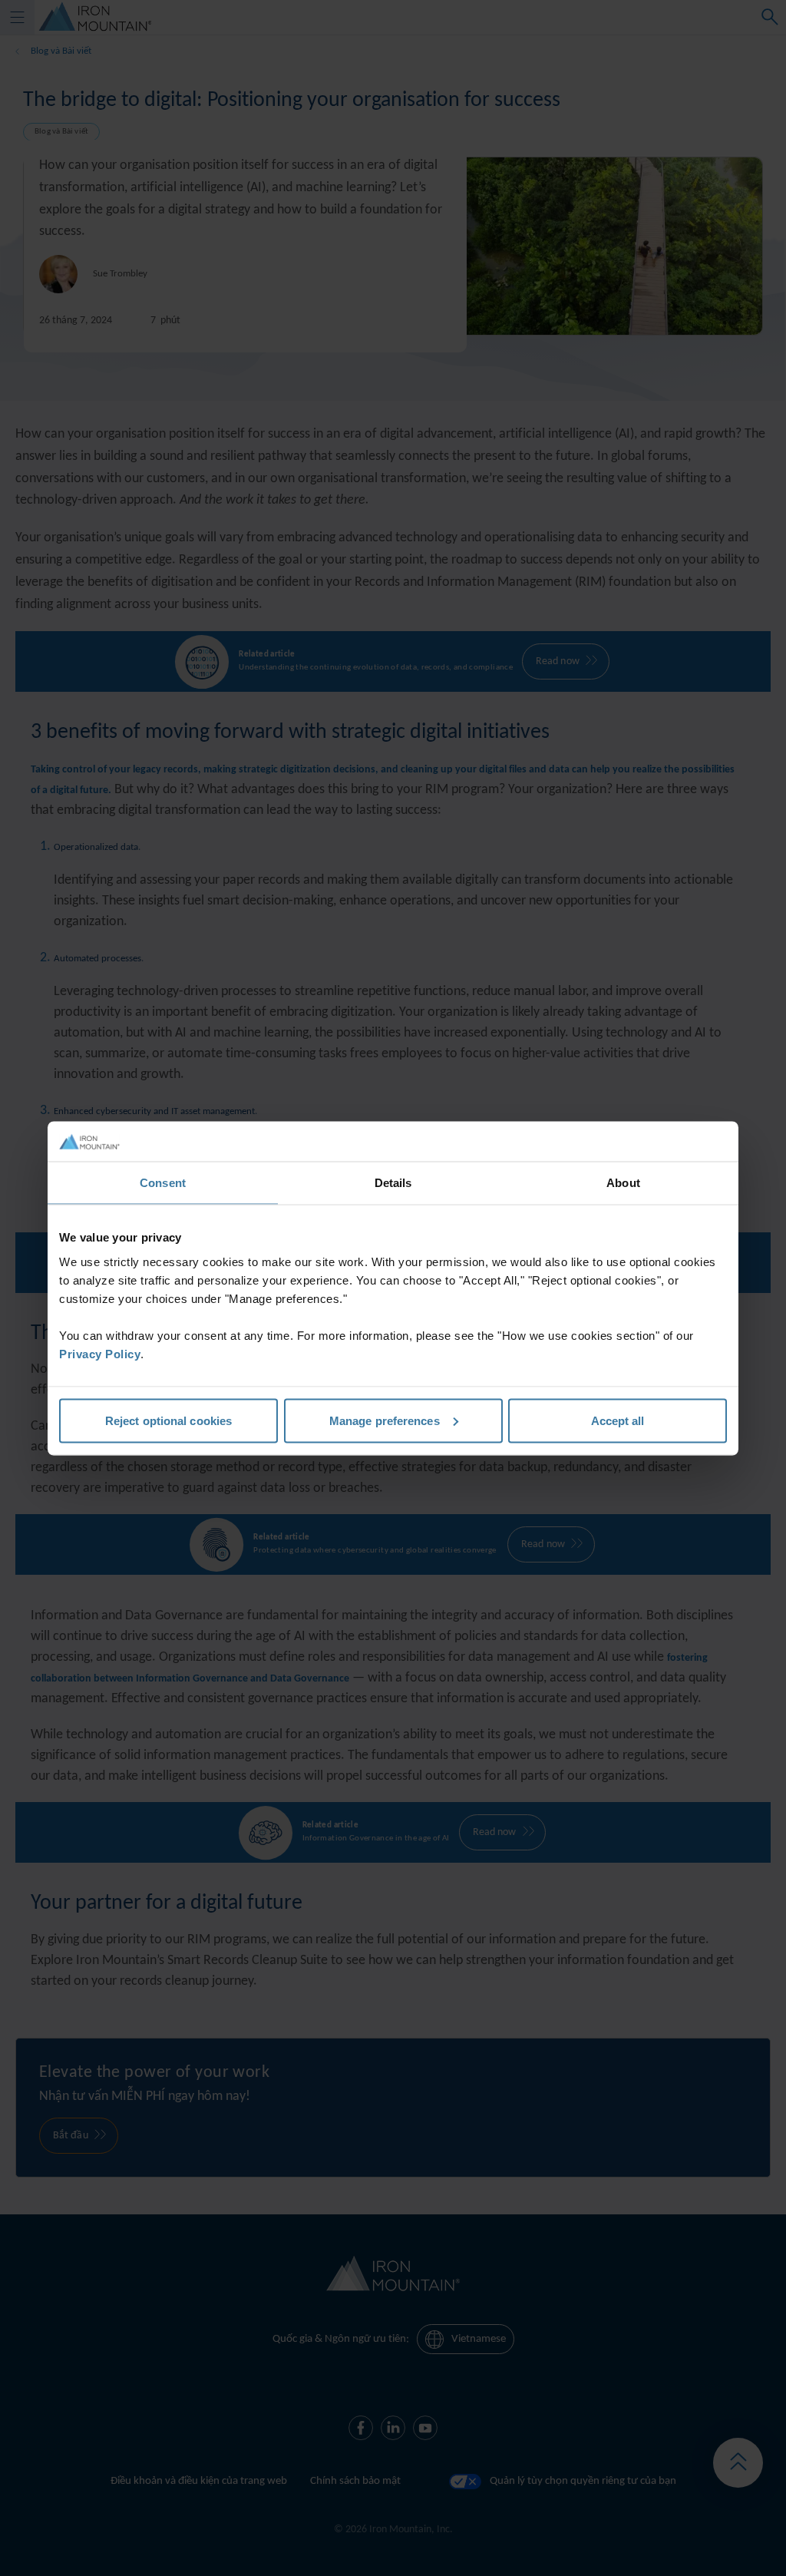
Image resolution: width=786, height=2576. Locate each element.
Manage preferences (385, 1420)
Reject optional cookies (168, 1420)
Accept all (618, 1420)
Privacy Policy (100, 1353)
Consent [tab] (163, 1183)
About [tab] (623, 1183)
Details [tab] (393, 1183)
